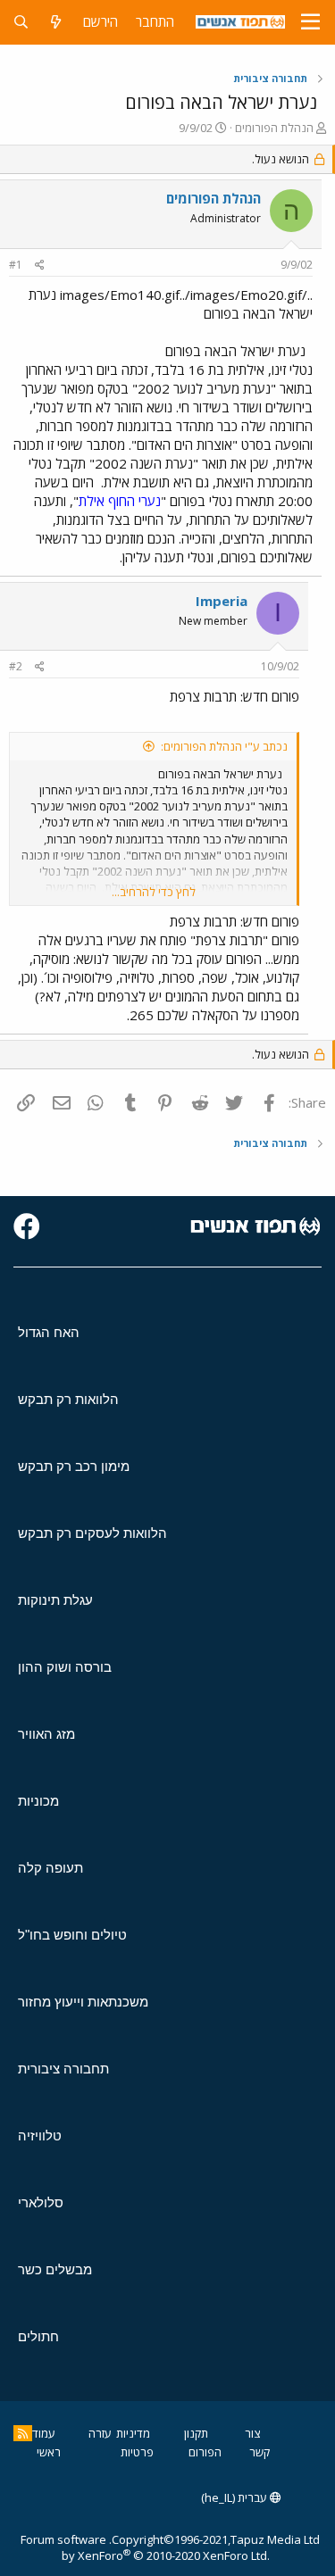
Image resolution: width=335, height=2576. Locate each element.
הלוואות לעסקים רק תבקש (92, 1533)
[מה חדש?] (56, 22)
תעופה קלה (50, 1868)
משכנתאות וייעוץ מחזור (83, 2002)
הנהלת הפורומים (274, 128)
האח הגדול (49, 1332)
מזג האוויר (46, 1734)
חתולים (38, 2336)
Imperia (222, 601)
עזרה (100, 2433)
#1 (16, 265)
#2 (16, 666)
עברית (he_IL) (235, 2497)
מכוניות (38, 1801)
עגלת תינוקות (55, 1600)
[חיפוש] (21, 22)
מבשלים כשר (55, 2269)
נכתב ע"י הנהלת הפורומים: (224, 746)
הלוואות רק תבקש (68, 1399)
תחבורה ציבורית (63, 2069)
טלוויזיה (40, 2136)
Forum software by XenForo (145, 2547)
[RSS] (23, 2433)
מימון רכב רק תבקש (74, 1466)
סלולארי (41, 2202)
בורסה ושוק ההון (65, 1667)
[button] (310, 22)
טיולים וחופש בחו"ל (72, 1935)
